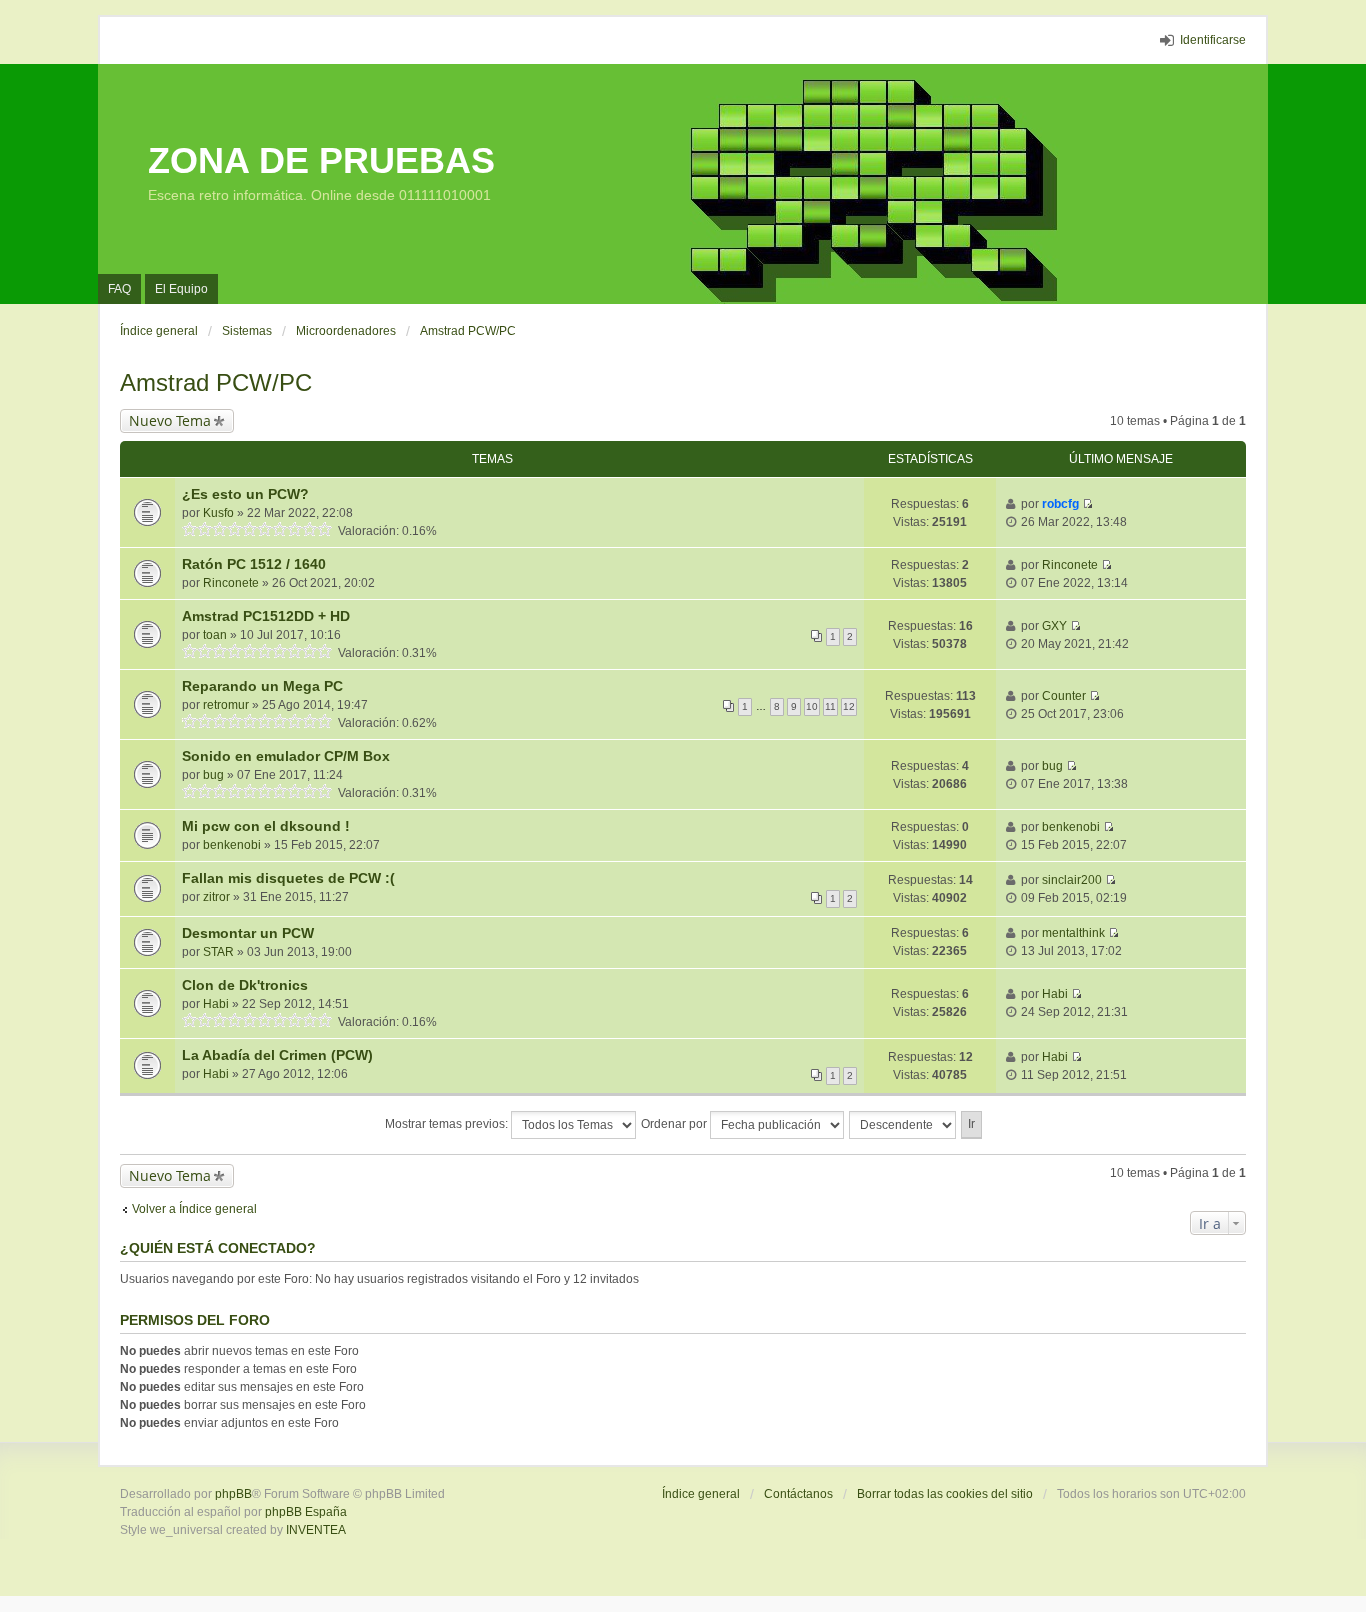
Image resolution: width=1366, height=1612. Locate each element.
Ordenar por (675, 1124)
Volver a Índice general (194, 1209)
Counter (1064, 696)
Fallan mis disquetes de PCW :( (288, 878)
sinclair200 (1072, 880)
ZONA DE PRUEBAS (321, 160)
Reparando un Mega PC (262, 686)
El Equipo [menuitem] (181, 289)
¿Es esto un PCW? (245, 494)
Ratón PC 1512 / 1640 (254, 564)
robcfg (1060, 504)
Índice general (701, 1494)
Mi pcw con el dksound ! (266, 826)
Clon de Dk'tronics (245, 985)
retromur (226, 705)
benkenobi (232, 845)
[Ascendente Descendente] (903, 1125)
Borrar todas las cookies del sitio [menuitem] (945, 1494)
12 (849, 706)
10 (812, 706)
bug (213, 775)
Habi (216, 1004)
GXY (1054, 626)
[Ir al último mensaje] (1087, 504)
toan (215, 635)
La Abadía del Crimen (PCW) (277, 1055)
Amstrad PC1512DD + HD (266, 616)
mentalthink (1073, 933)
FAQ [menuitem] (119, 289)
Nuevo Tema (170, 420)
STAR (218, 952)
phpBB (233, 1494)
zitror (216, 897)
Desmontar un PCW (248, 933)
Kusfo (218, 513)
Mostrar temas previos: (448, 1124)
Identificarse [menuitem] (1213, 40)
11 (830, 706)
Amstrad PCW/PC (216, 382)
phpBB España (306, 1512)
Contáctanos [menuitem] (798, 1494)
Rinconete (231, 583)
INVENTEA (316, 1530)
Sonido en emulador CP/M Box (286, 756)
